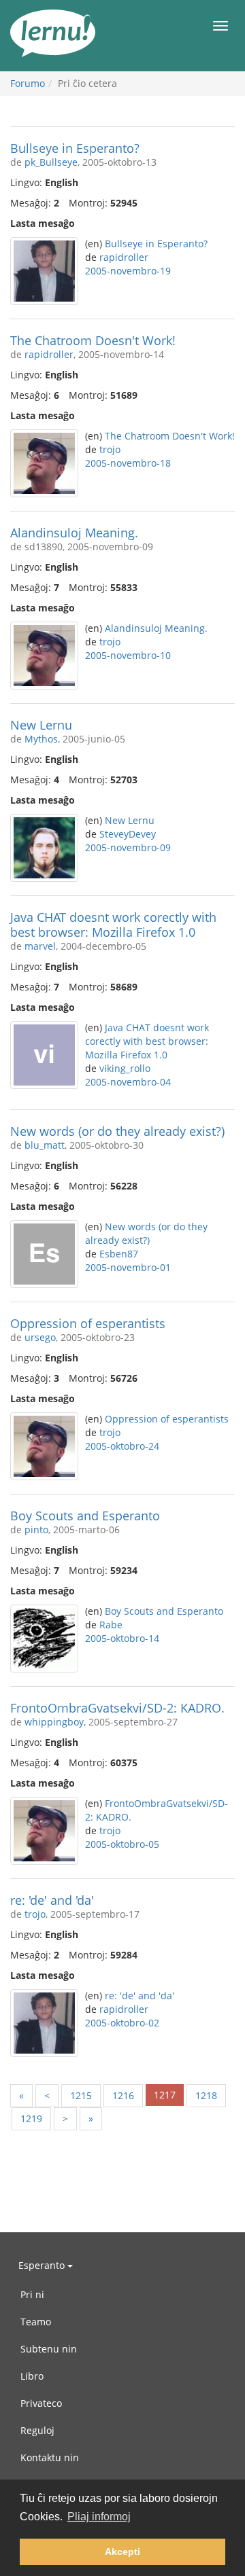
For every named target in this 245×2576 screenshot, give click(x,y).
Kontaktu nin (50, 2457)
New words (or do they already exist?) (117, 1131)
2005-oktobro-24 (122, 1446)
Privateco (41, 2403)
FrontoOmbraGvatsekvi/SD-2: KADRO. (117, 1708)
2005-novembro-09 (128, 847)
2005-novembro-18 (128, 463)
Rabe (111, 1625)
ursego (40, 1337)
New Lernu (41, 725)
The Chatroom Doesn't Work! (93, 340)
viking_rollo (125, 1068)
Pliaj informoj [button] (99, 2517)
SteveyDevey (128, 834)
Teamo (36, 2322)
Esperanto (43, 2265)
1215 (81, 2095)
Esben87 (119, 1254)
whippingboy (54, 1722)
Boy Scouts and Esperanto (85, 1516)
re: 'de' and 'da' (52, 1900)
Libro (32, 2376)
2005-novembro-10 (128, 655)
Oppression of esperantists (88, 1323)
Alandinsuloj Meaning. (74, 533)
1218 (206, 2095)
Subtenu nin (49, 2349)
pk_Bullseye (51, 162)
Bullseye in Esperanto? (75, 148)
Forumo (28, 83)
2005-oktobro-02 (122, 2023)
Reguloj (37, 2430)
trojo (110, 449)
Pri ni (32, 2294)
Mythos (41, 739)
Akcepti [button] (122, 2552)
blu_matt (45, 1145)
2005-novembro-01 (128, 1267)
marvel (40, 946)
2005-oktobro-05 (122, 1844)
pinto (36, 1529)
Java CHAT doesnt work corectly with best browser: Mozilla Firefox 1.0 (113, 925)
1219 (31, 2118)
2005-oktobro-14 (122, 1638)
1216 (123, 2095)
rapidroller (124, 257)
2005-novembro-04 (128, 1082)
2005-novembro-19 (128, 271)
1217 (165, 2095)
